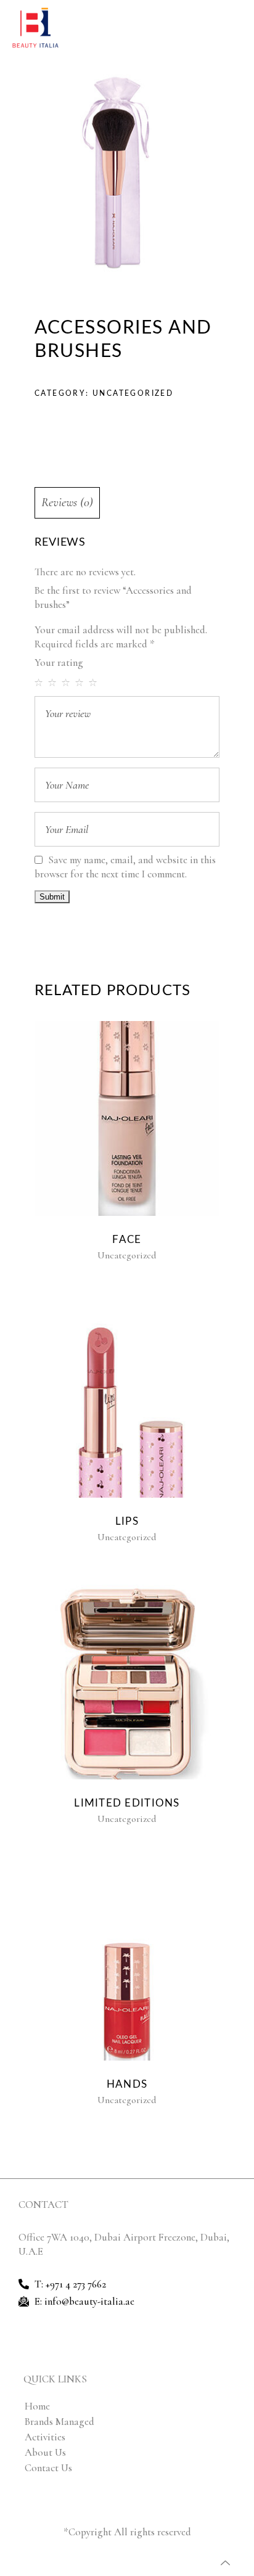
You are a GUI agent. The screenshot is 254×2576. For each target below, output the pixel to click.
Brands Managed (59, 2422)
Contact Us (48, 2468)
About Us (45, 2452)
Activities (45, 2437)
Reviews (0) (67, 502)
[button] (238, 28)
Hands (127, 2084)
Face (127, 1240)
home (37, 2406)
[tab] (127, 503)
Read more (124, 1119)
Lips (127, 1521)
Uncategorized (133, 393)
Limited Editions (127, 1803)
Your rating (59, 662)
